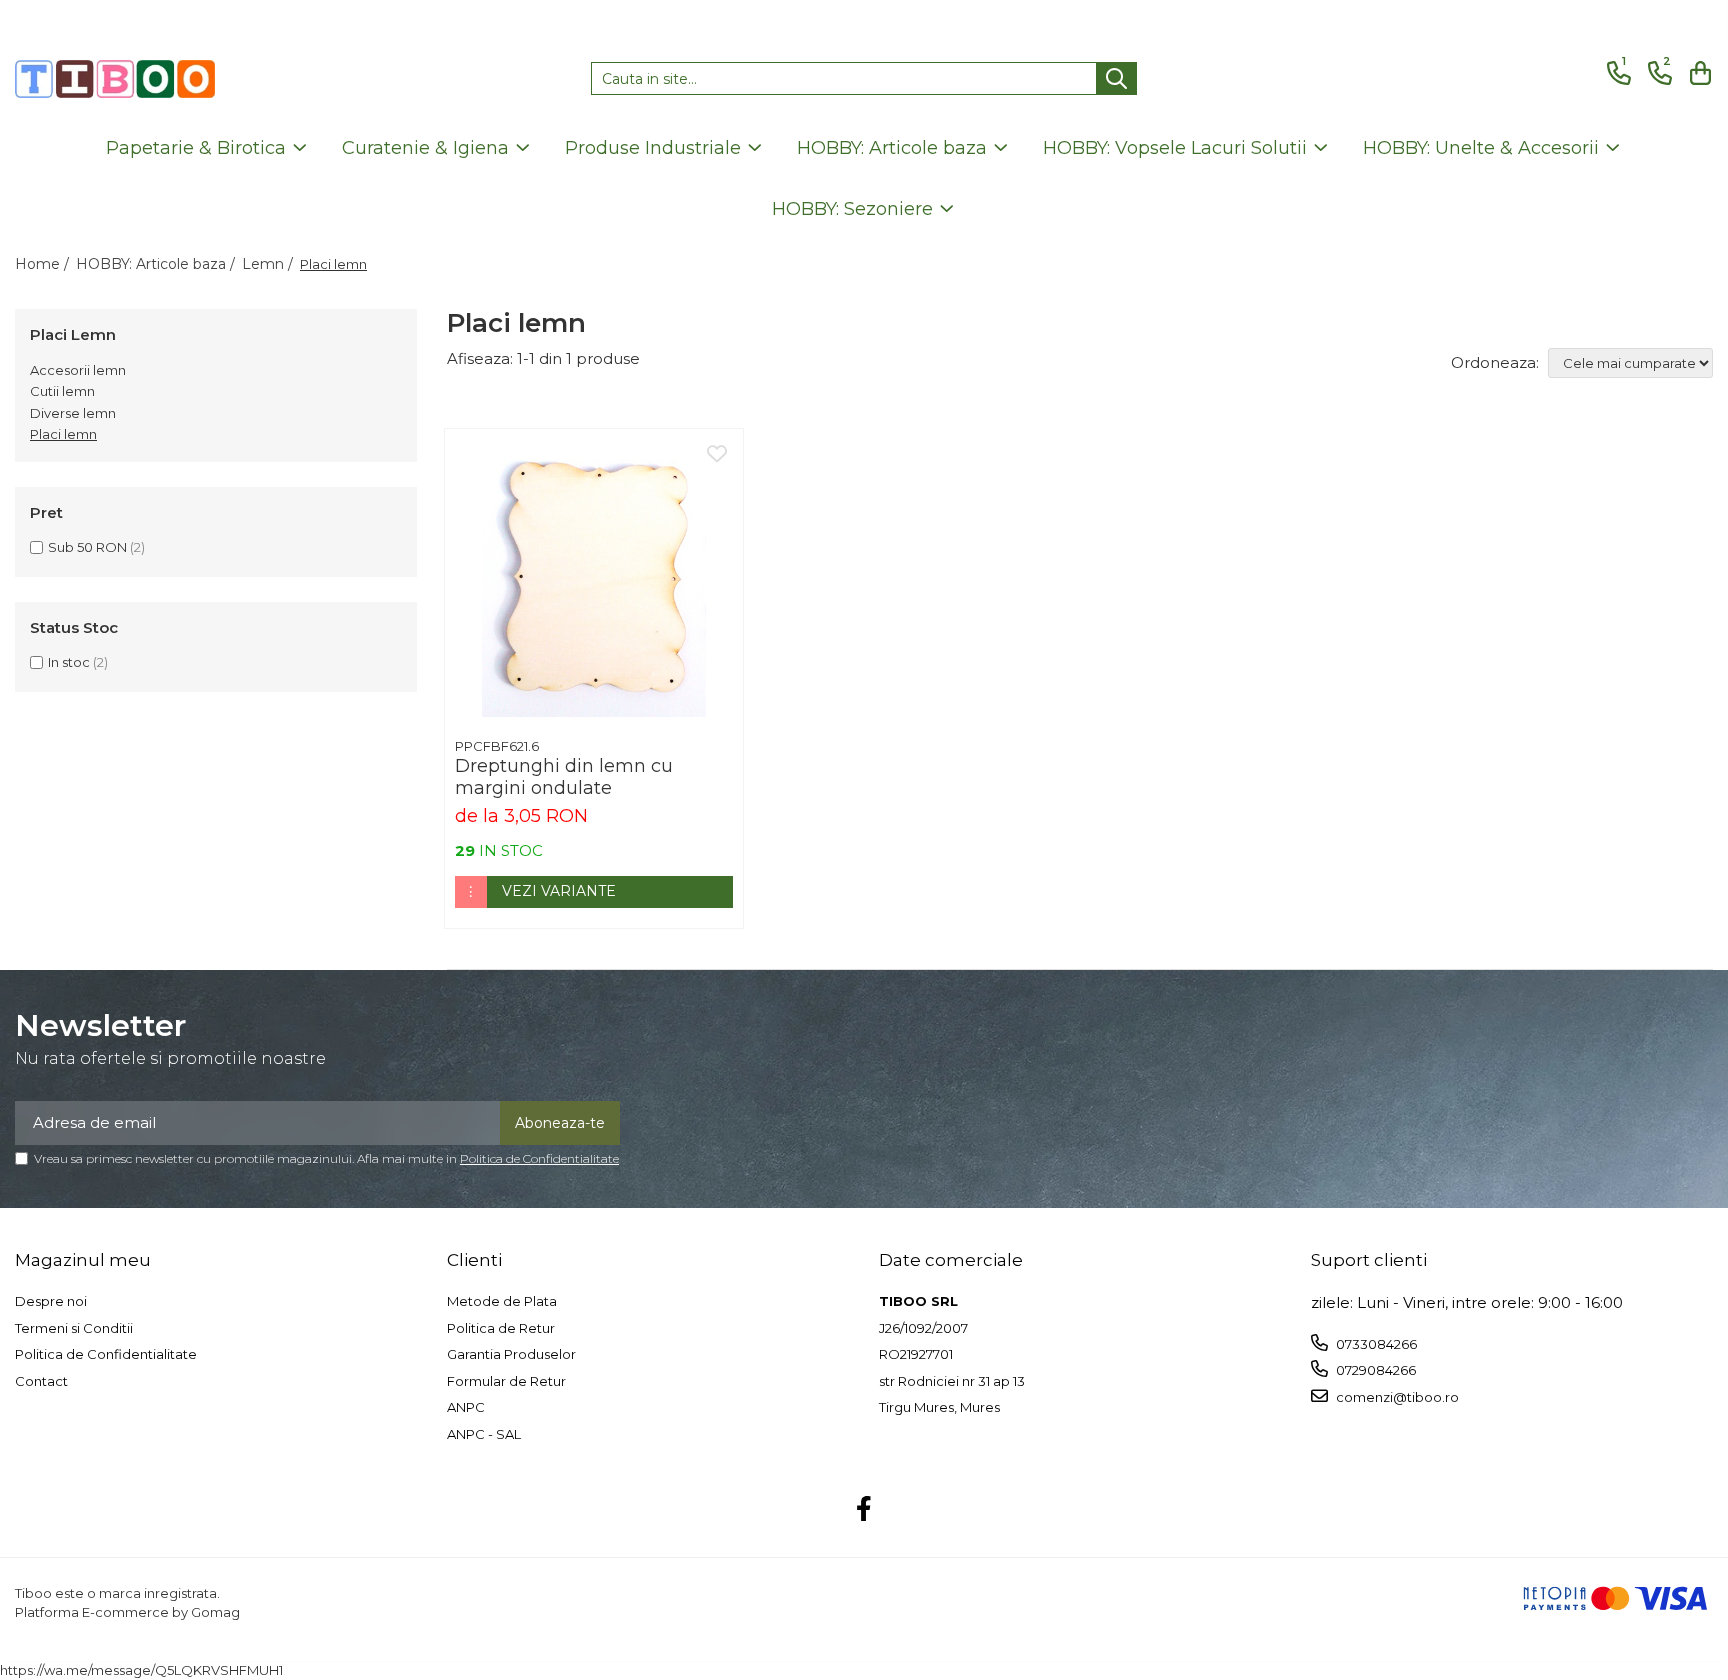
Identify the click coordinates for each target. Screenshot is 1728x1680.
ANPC (466, 1407)
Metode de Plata (502, 1301)
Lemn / (269, 264)
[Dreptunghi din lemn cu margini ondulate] (594, 578)
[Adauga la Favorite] (717, 455)
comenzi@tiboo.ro (1396, 1397)
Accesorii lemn (78, 370)
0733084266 (1375, 1344)
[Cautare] (1116, 78)
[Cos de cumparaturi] (1697, 73)
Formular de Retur (506, 1381)
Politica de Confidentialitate (539, 1158)
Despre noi (51, 1301)
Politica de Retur (501, 1328)
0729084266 (1374, 1370)
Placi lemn (63, 434)
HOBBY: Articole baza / (157, 264)
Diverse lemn (73, 413)
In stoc (69, 662)
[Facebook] (864, 1510)
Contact (41, 1381)
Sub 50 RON (87, 547)
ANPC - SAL (484, 1434)
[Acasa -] (115, 79)
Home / (44, 264)
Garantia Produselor (511, 1354)
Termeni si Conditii (74, 1328)
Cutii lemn (62, 391)
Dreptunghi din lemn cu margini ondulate (564, 777)
